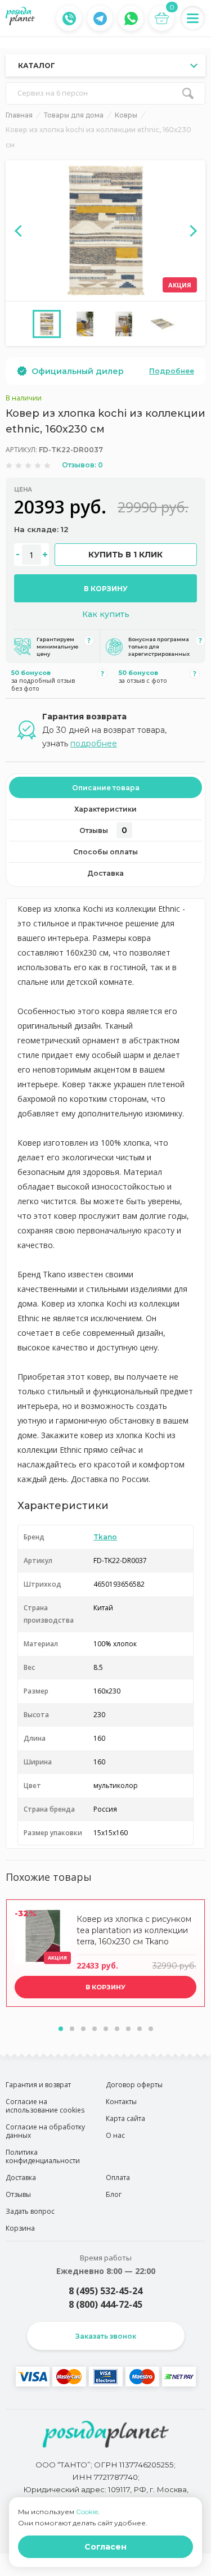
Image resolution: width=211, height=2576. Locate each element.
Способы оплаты (105, 852)
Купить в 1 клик (125, 555)
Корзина (20, 2228)
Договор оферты (134, 2085)
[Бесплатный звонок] (69, 19)
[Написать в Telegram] (100, 19)
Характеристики (105, 809)
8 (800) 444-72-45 (105, 2304)
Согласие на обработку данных (45, 2131)
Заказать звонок (106, 2336)
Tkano (105, 1537)
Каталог (37, 66)
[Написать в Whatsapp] (131, 19)
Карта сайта (125, 2118)
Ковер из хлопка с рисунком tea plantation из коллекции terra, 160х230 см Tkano (134, 1930)
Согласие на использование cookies (45, 2106)
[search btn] (188, 93)
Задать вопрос (30, 2211)
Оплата (118, 2178)
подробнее (94, 744)
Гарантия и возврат (38, 2085)
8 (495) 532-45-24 (105, 2291)
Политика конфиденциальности (43, 2156)
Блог (114, 2194)
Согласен (105, 2547)
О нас (115, 2135)
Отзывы (103, 830)
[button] (61, 2029)
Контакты (121, 2102)
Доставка (105, 873)
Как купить (106, 614)
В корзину (106, 589)
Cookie (87, 2512)
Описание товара (106, 788)
